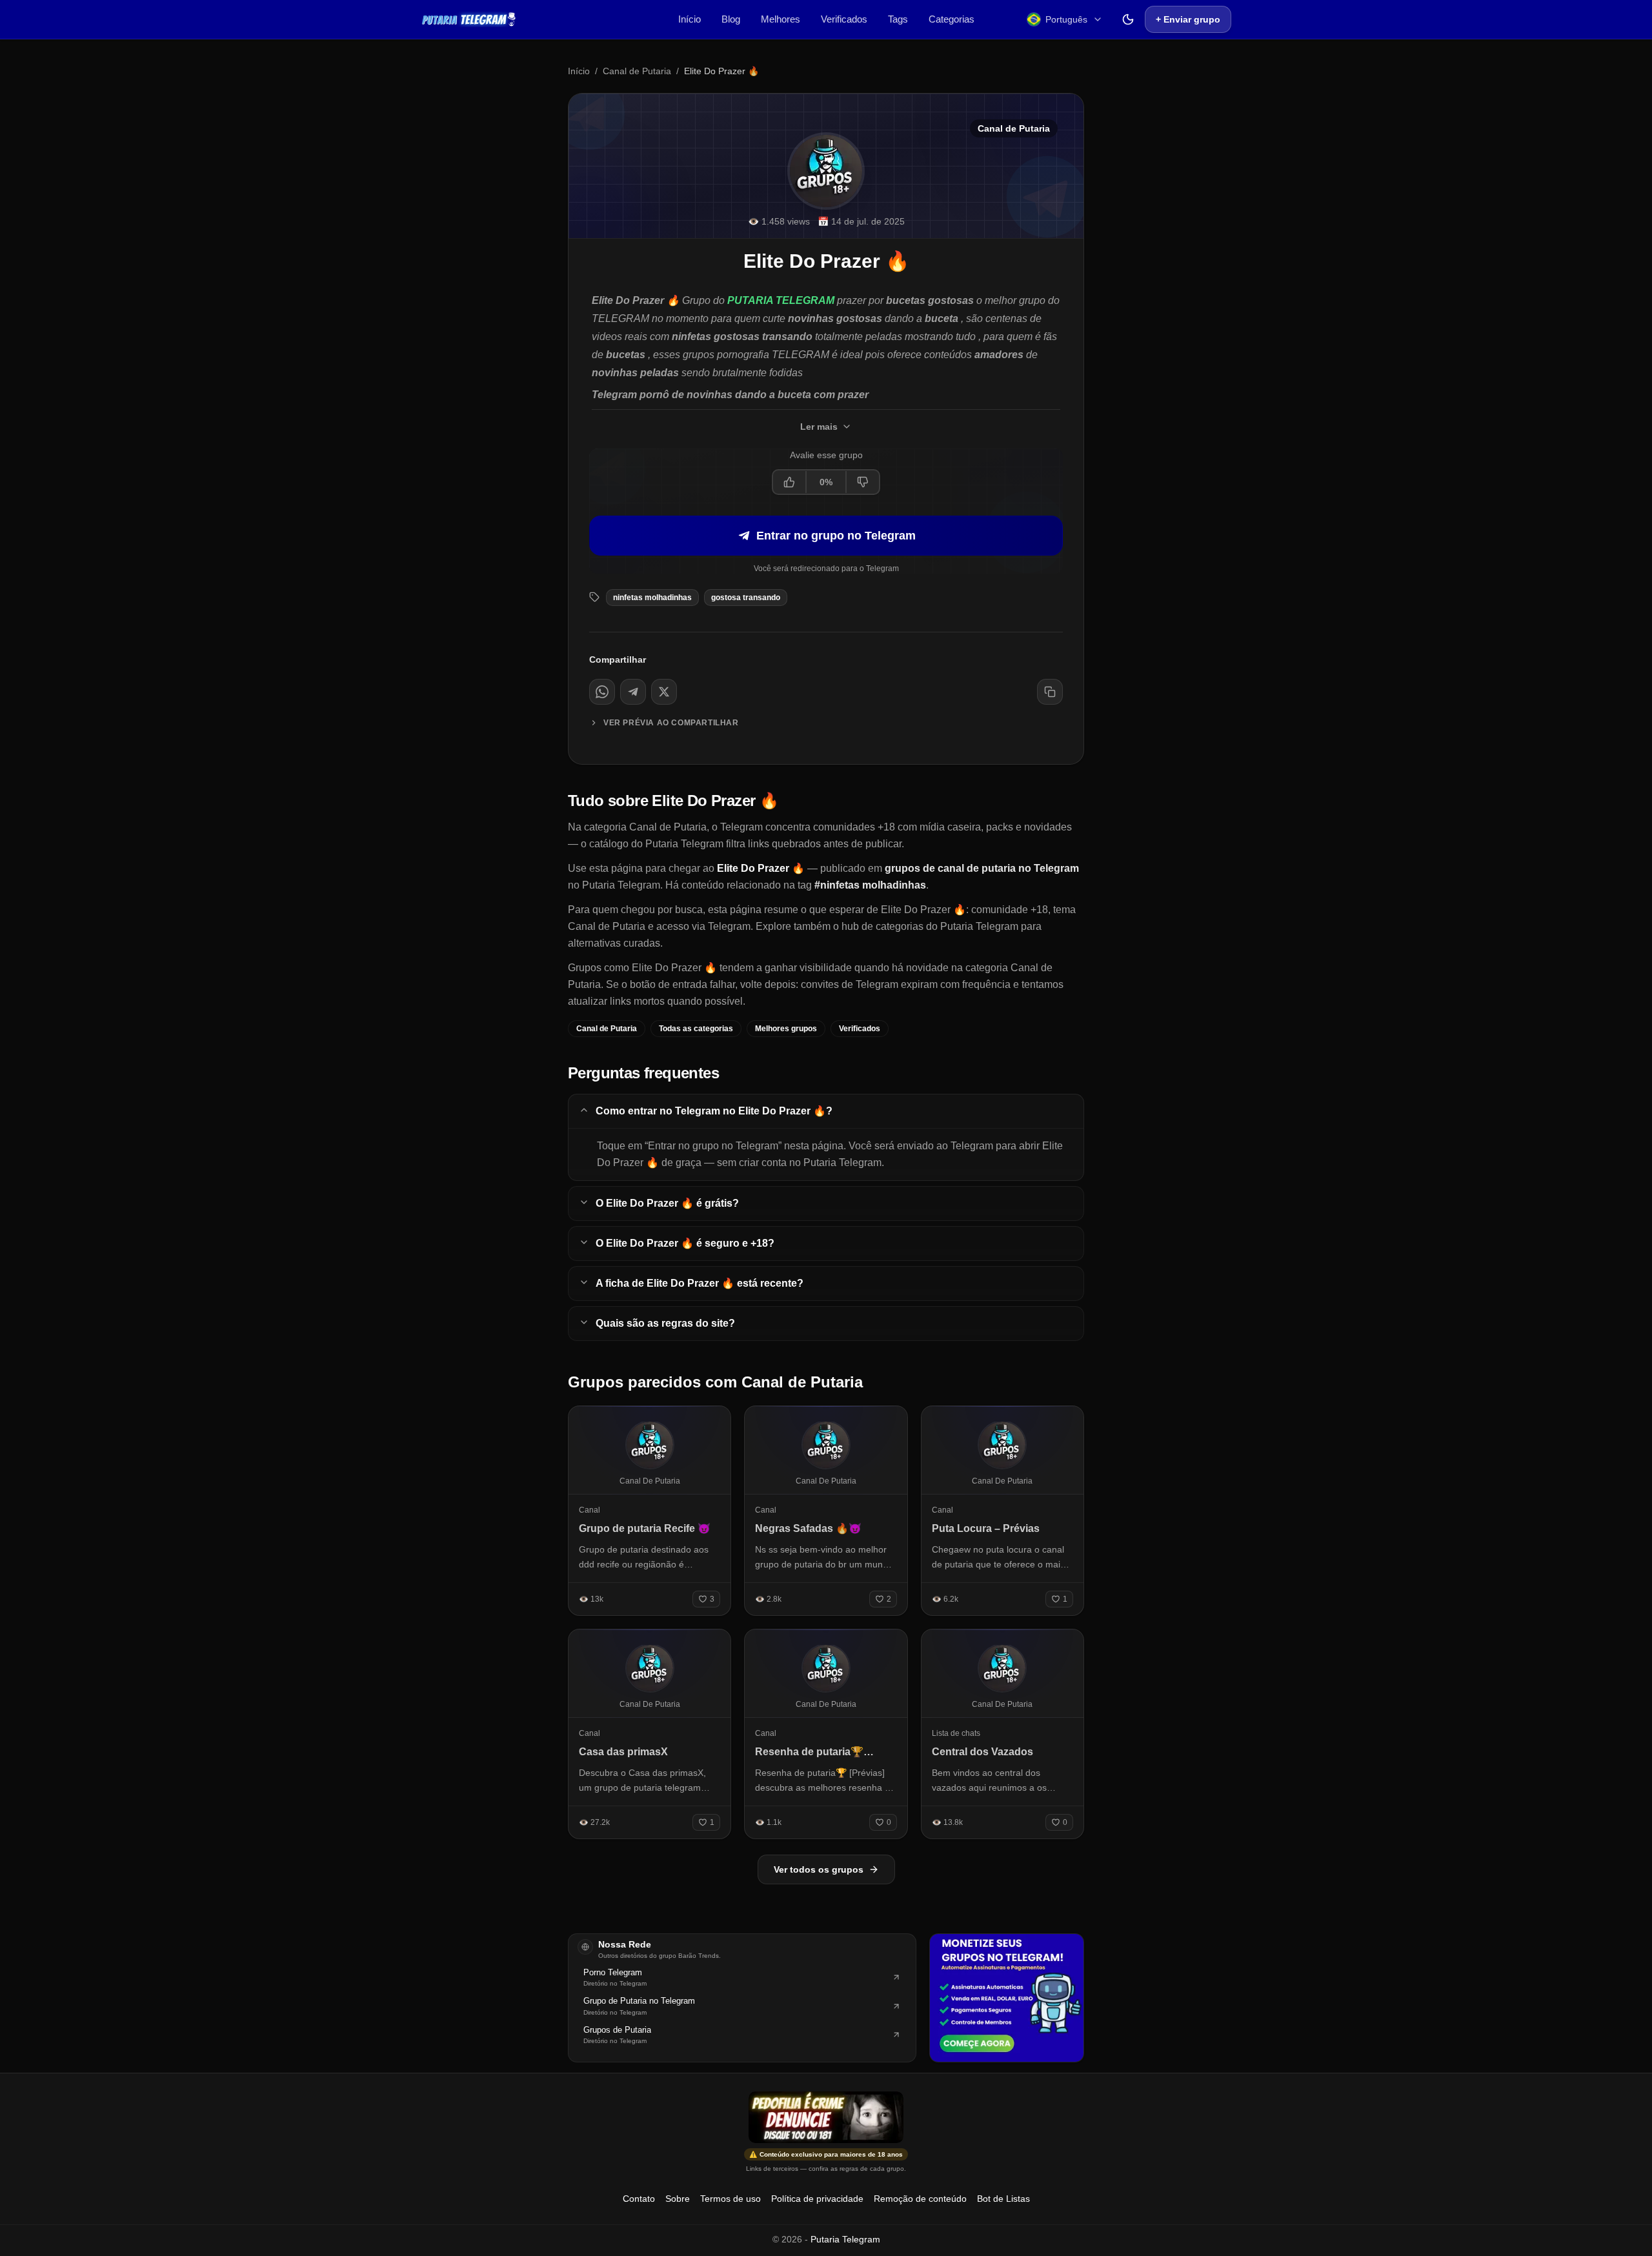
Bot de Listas (1003, 2199)
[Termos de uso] (826, 2117)
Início (690, 19)
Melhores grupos (786, 1029)
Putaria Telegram (845, 2239)
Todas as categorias (696, 1029)
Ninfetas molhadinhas (652, 598)
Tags (898, 19)
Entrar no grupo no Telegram (836, 536)
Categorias (952, 19)
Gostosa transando (746, 598)
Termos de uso (730, 2199)
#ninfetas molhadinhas (870, 885)
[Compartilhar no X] (664, 692)
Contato (639, 2199)
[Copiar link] (1050, 692)
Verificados (844, 19)
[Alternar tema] (1128, 19)
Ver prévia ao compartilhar (671, 723)
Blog (731, 19)
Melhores (781, 19)
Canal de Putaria (637, 71)
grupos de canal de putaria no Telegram (982, 868)
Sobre (678, 2199)
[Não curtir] (862, 482)
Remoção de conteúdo (920, 2199)
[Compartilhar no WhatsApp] (602, 692)
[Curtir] (790, 482)
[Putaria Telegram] (469, 19)
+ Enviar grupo (1188, 19)
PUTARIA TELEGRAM (781, 300)
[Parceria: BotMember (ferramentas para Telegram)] (1007, 1998)
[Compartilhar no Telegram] (633, 692)
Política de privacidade (817, 2199)
